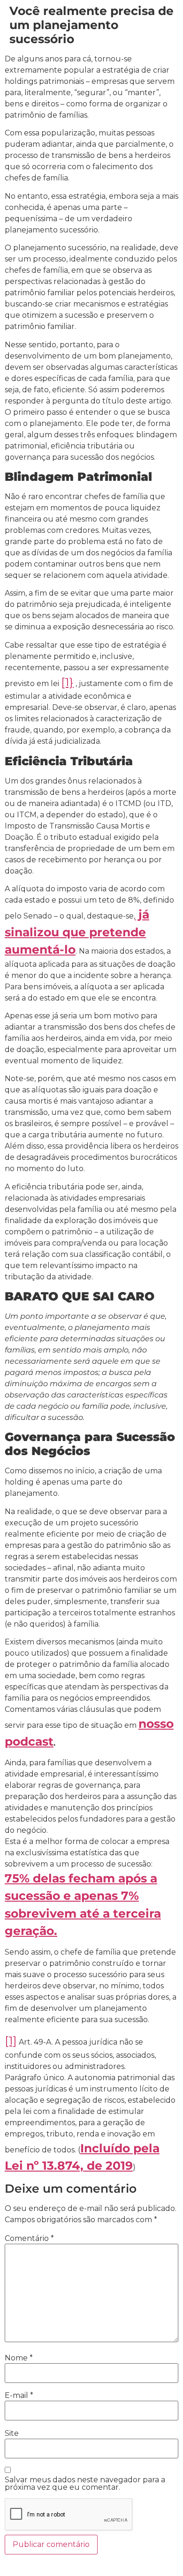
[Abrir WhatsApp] (160, 2552)
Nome (19, 2358)
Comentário (29, 2239)
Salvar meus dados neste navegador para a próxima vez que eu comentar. (85, 2484)
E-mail (19, 2396)
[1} (67, 682)
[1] (11, 2040)
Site (12, 2434)
